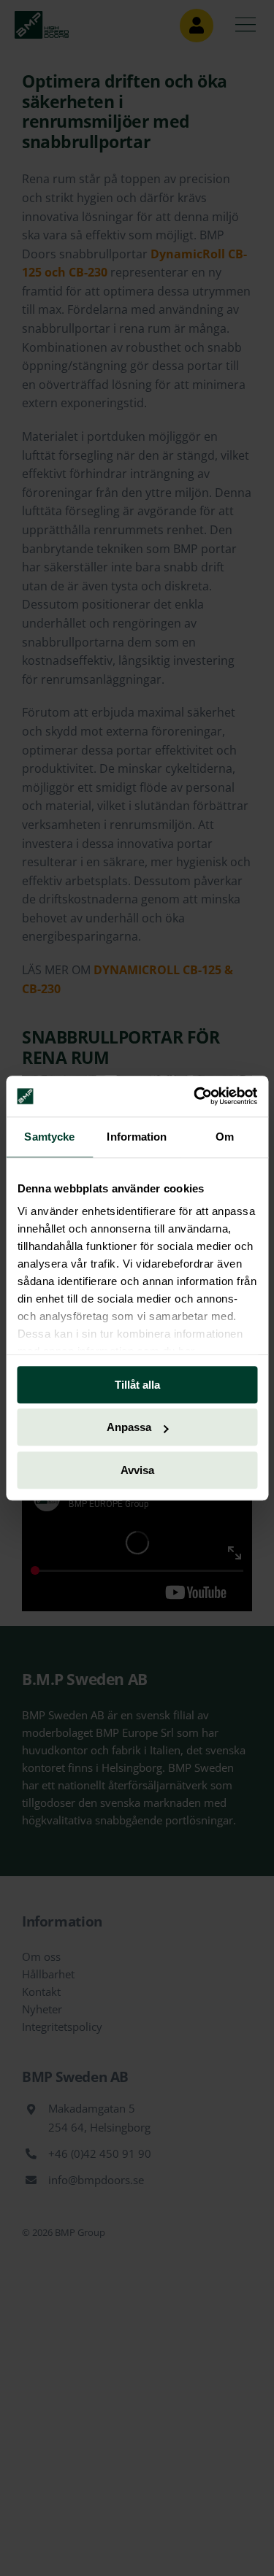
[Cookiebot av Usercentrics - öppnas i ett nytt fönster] (195, 1096)
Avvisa (137, 1470)
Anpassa (129, 1427)
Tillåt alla (137, 1385)
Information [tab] (137, 1137)
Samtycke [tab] (49, 1137)
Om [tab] (225, 1137)
